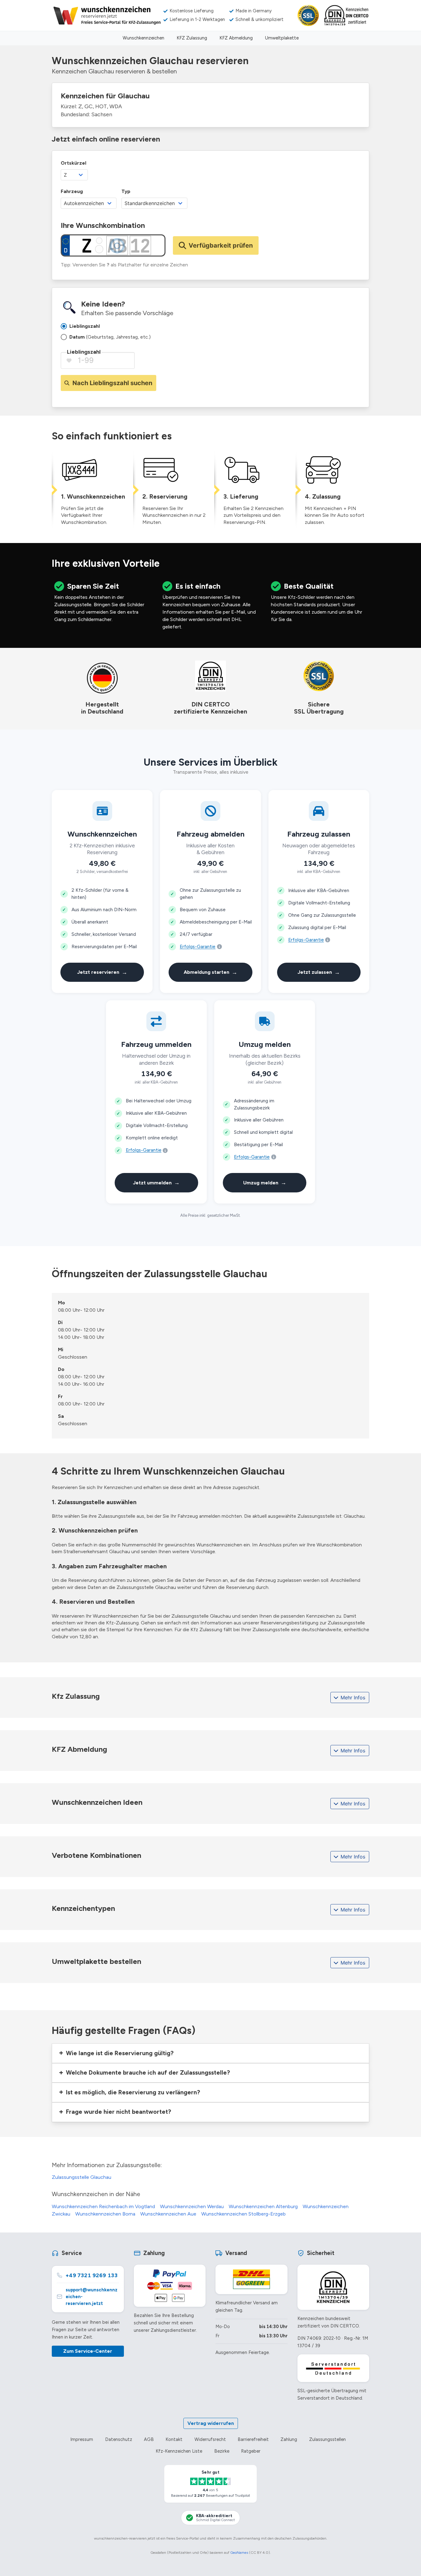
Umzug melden (265, 1182)
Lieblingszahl (84, 352)
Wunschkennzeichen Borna (105, 2214)
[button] (211, 2053)
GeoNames (239, 2553)
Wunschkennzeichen (143, 38)
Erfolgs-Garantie (198, 947)
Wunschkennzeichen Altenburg (263, 2206)
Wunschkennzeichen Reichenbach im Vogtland (103, 2206)
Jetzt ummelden (156, 1182)
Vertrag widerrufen (211, 2423)
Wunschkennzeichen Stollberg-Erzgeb (243, 2214)
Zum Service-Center (88, 2351)
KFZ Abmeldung (236, 38)
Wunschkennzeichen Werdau (192, 2206)
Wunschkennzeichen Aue (168, 2214)
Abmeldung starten (211, 972)
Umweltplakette (282, 38)
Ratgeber (251, 2451)
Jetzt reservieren (102, 972)
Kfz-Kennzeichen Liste (179, 2451)
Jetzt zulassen (319, 972)
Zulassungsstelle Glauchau (82, 2177)
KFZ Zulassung (192, 38)
